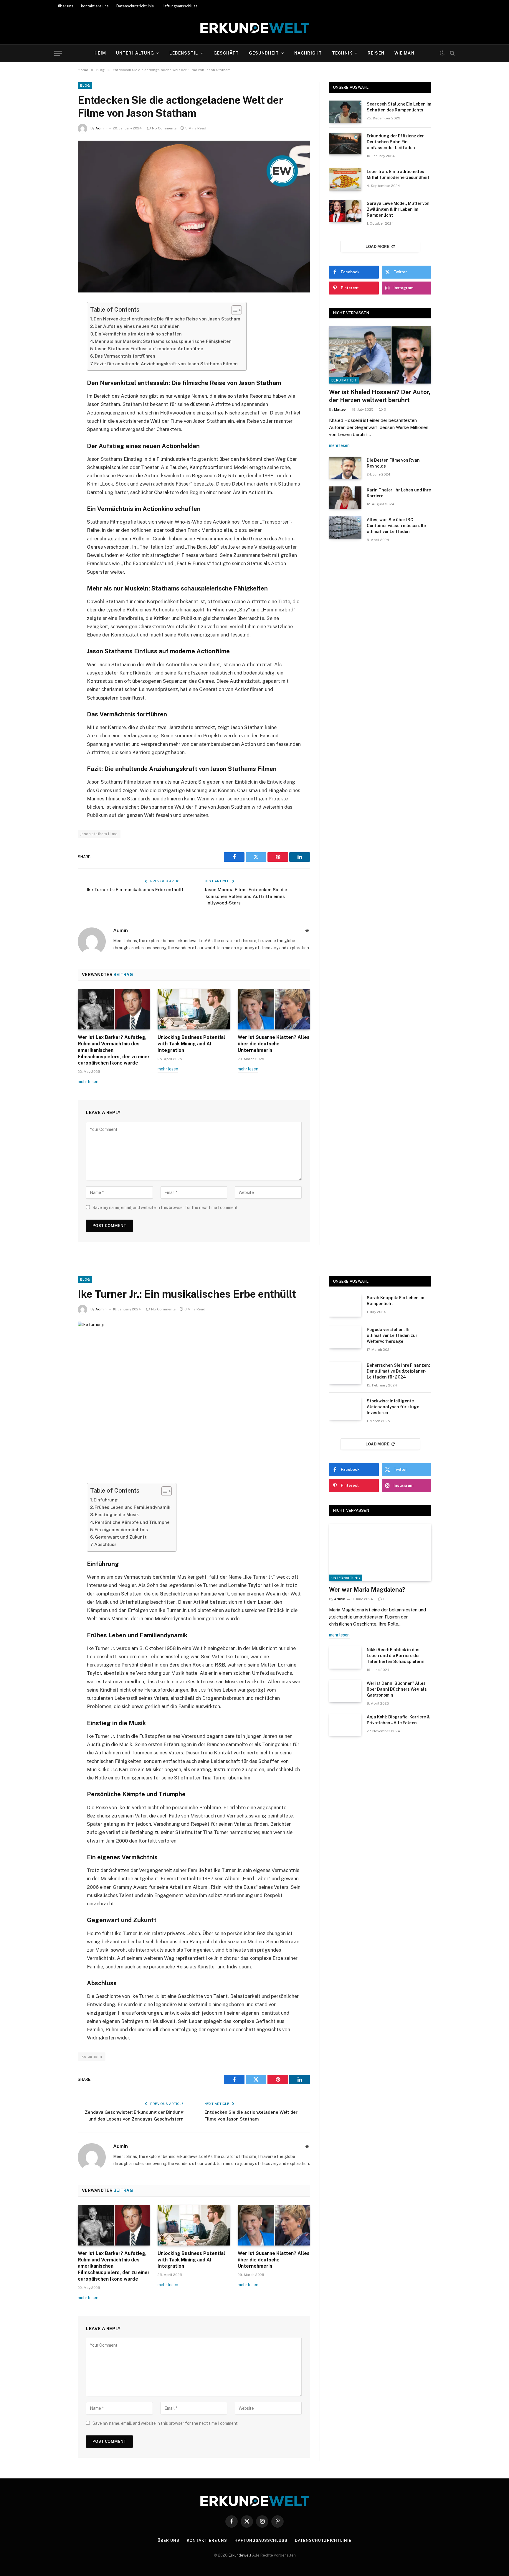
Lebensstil (184, 53)
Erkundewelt (240, 2555)
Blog (85, 85)
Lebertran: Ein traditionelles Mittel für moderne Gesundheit (398, 175)
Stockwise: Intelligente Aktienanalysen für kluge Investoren (393, 1407)
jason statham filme (99, 834)
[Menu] (58, 53)
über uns (66, 6)
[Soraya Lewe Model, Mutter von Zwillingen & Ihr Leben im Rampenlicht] (345, 211)
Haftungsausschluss (180, 6)
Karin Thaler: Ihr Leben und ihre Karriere (399, 493)
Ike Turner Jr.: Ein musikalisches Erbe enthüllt (135, 890)
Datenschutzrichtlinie (135, 6)
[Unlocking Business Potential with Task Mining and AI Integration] (194, 1009)
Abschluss (105, 1544)
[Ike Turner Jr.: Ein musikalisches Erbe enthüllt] (194, 1398)
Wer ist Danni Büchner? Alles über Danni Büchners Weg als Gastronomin (397, 1689)
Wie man (404, 53)
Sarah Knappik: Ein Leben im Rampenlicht (395, 1301)
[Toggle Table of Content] (234, 310)
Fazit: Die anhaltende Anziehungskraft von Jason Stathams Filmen (166, 364)
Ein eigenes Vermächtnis (121, 1530)
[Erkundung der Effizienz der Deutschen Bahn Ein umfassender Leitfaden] (345, 144)
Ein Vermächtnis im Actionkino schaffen (138, 334)
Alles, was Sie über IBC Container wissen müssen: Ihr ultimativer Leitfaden (397, 526)
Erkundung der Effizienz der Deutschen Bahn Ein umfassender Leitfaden (395, 142)
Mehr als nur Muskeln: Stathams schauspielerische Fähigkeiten (163, 341)
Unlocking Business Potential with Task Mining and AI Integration (191, 1044)
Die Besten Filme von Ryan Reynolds (393, 463)
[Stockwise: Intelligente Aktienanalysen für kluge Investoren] (345, 1409)
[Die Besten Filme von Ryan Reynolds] (345, 468)
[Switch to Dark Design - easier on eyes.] (442, 53)
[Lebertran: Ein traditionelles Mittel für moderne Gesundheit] (345, 179)
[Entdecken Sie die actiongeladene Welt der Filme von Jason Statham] (194, 217)
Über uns (168, 2540)
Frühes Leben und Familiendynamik (132, 1507)
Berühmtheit (344, 380)
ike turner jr (92, 2056)
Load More (378, 247)
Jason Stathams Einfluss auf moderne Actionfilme (149, 349)
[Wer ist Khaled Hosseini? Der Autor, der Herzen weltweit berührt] (380, 355)
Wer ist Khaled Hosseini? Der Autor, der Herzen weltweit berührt (380, 396)
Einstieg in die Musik (117, 1515)
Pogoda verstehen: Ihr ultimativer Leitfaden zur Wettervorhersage (392, 1335)
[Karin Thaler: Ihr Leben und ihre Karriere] (345, 498)
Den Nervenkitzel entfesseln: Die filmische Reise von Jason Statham (167, 319)
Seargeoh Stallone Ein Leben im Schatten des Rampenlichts (399, 107)
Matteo (340, 409)
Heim (100, 53)
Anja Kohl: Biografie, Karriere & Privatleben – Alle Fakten (398, 1720)
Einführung (106, 1500)
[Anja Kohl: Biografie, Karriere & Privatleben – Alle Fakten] (345, 1725)
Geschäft (226, 53)
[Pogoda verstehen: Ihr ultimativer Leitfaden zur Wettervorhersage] (345, 1337)
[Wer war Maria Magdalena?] (380, 1552)
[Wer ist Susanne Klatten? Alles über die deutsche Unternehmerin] (274, 1009)
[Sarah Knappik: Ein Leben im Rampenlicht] (345, 1305)
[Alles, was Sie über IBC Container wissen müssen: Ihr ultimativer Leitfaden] (345, 527)
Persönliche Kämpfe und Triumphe (132, 1522)
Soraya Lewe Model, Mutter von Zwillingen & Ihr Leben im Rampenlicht (398, 209)
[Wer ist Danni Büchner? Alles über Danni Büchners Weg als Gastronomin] (345, 1691)
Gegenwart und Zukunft (121, 1537)
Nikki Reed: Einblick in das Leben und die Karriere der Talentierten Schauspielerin (396, 1656)
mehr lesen (88, 1082)
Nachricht (308, 53)
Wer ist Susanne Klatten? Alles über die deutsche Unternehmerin (274, 1044)
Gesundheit (264, 53)
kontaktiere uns (95, 6)
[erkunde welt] (255, 28)
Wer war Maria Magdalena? (367, 1590)
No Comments (164, 128)
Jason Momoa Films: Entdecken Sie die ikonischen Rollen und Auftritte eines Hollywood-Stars (246, 896)
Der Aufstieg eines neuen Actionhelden (137, 326)
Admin (101, 128)
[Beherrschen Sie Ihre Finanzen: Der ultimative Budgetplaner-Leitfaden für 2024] (345, 1373)
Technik (342, 53)
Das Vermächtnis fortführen (125, 356)
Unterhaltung (135, 53)
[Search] (452, 53)
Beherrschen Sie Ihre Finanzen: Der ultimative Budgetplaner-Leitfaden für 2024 (398, 1371)
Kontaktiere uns (207, 2540)
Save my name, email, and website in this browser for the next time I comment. (166, 1208)
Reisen (376, 53)
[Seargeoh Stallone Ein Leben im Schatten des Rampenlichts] (345, 112)
